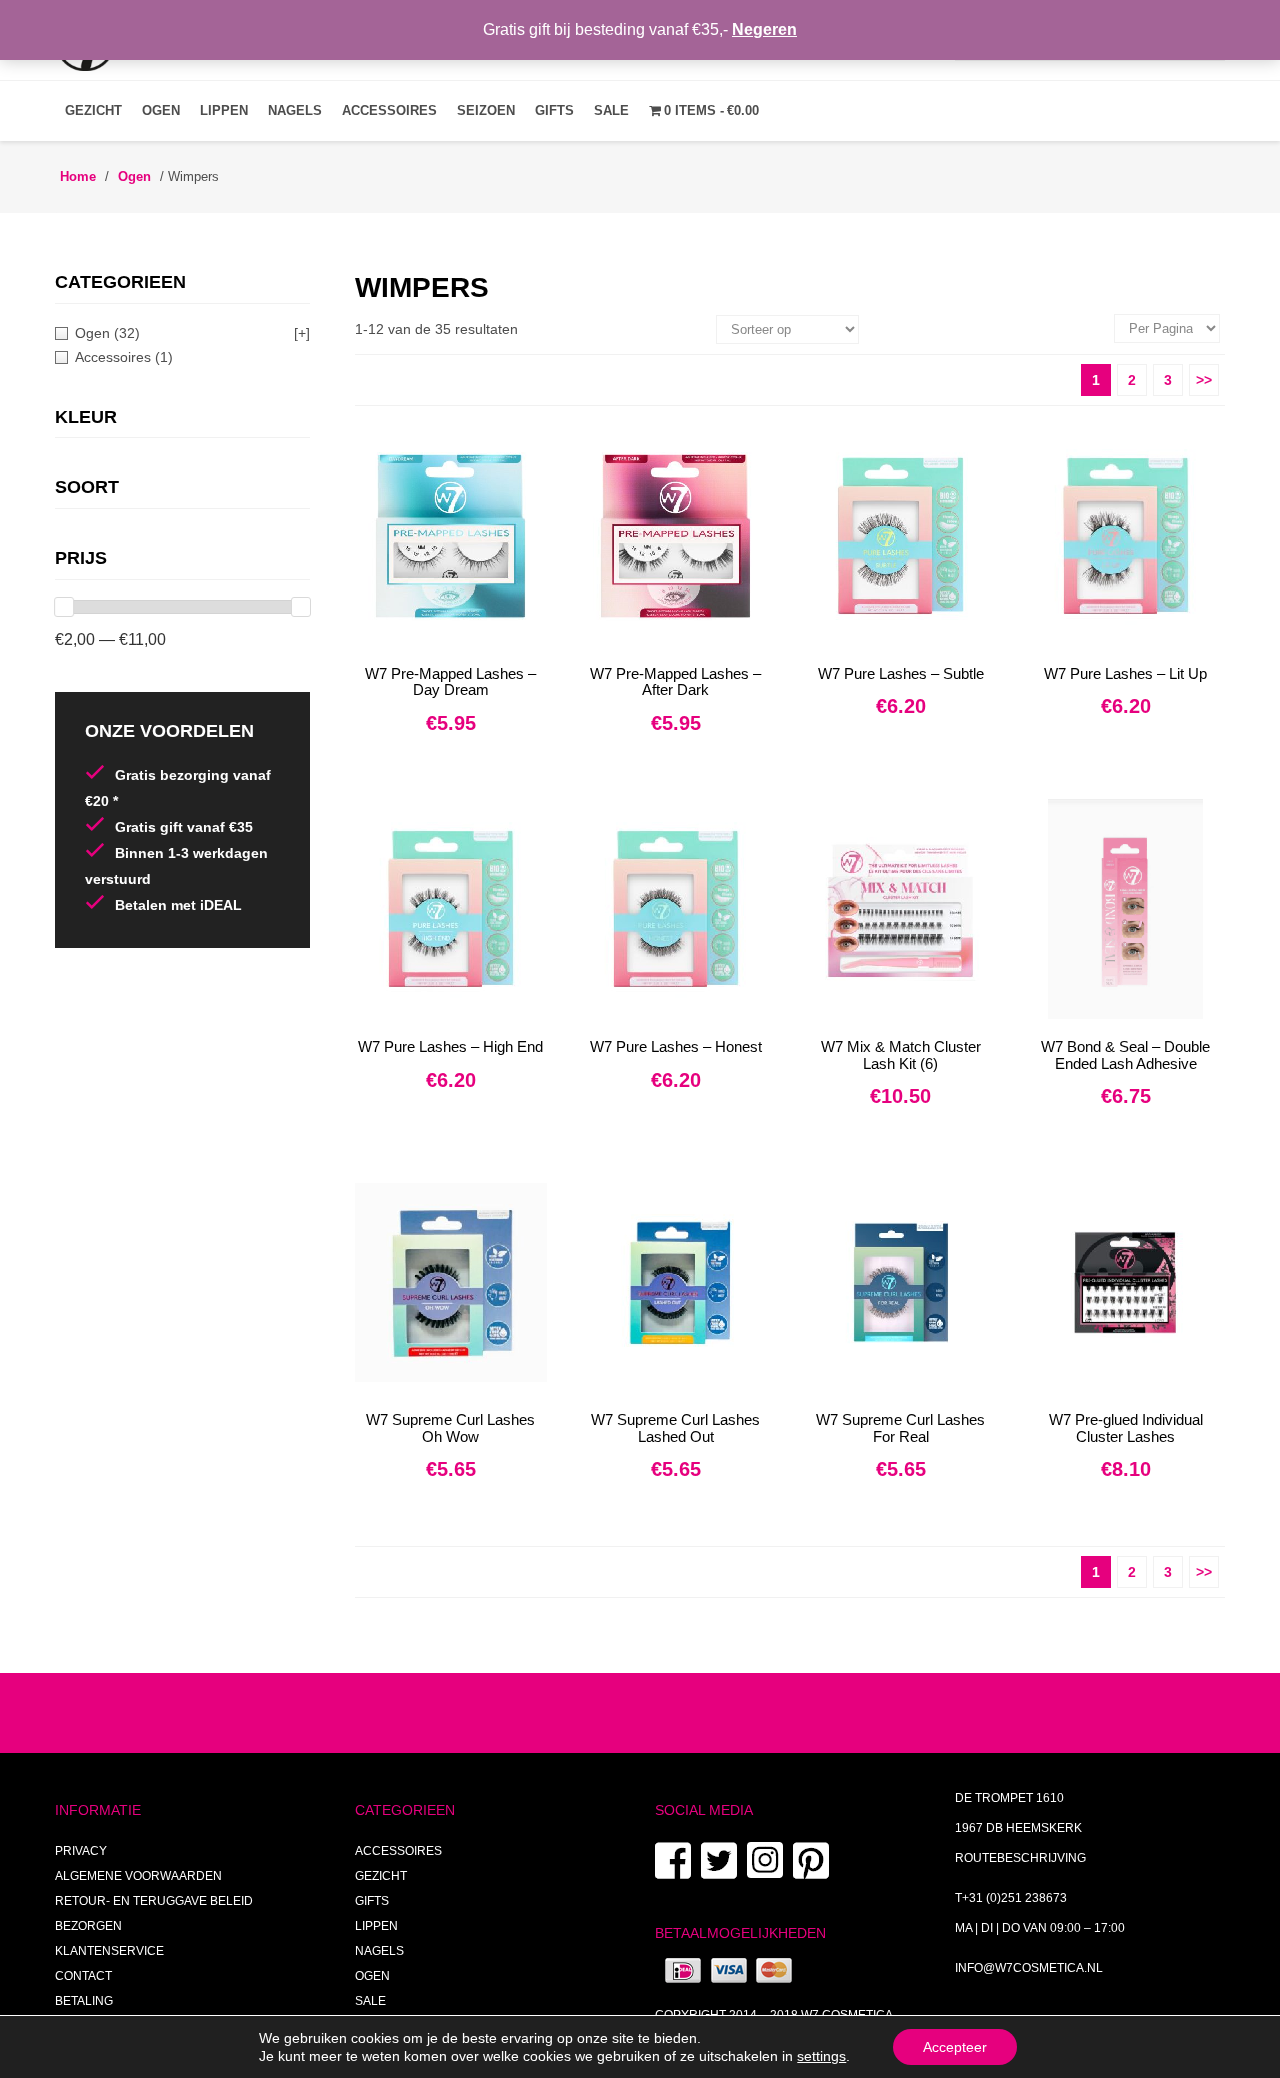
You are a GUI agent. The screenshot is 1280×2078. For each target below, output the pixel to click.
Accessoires (389, 110)
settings (821, 2056)
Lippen (224, 110)
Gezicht (93, 110)
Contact (83, 1976)
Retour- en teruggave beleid (154, 1901)
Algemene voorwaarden (138, 1876)
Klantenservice (109, 1951)
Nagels (295, 110)
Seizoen (486, 110)
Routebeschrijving (1020, 1858)
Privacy (81, 1851)
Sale (611, 110)
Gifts (554, 110)
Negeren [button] (764, 29)
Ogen (161, 110)
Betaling (84, 2001)
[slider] (64, 607)
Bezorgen (88, 1926)
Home (78, 176)
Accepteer (955, 2047)
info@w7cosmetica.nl (1029, 1968)
